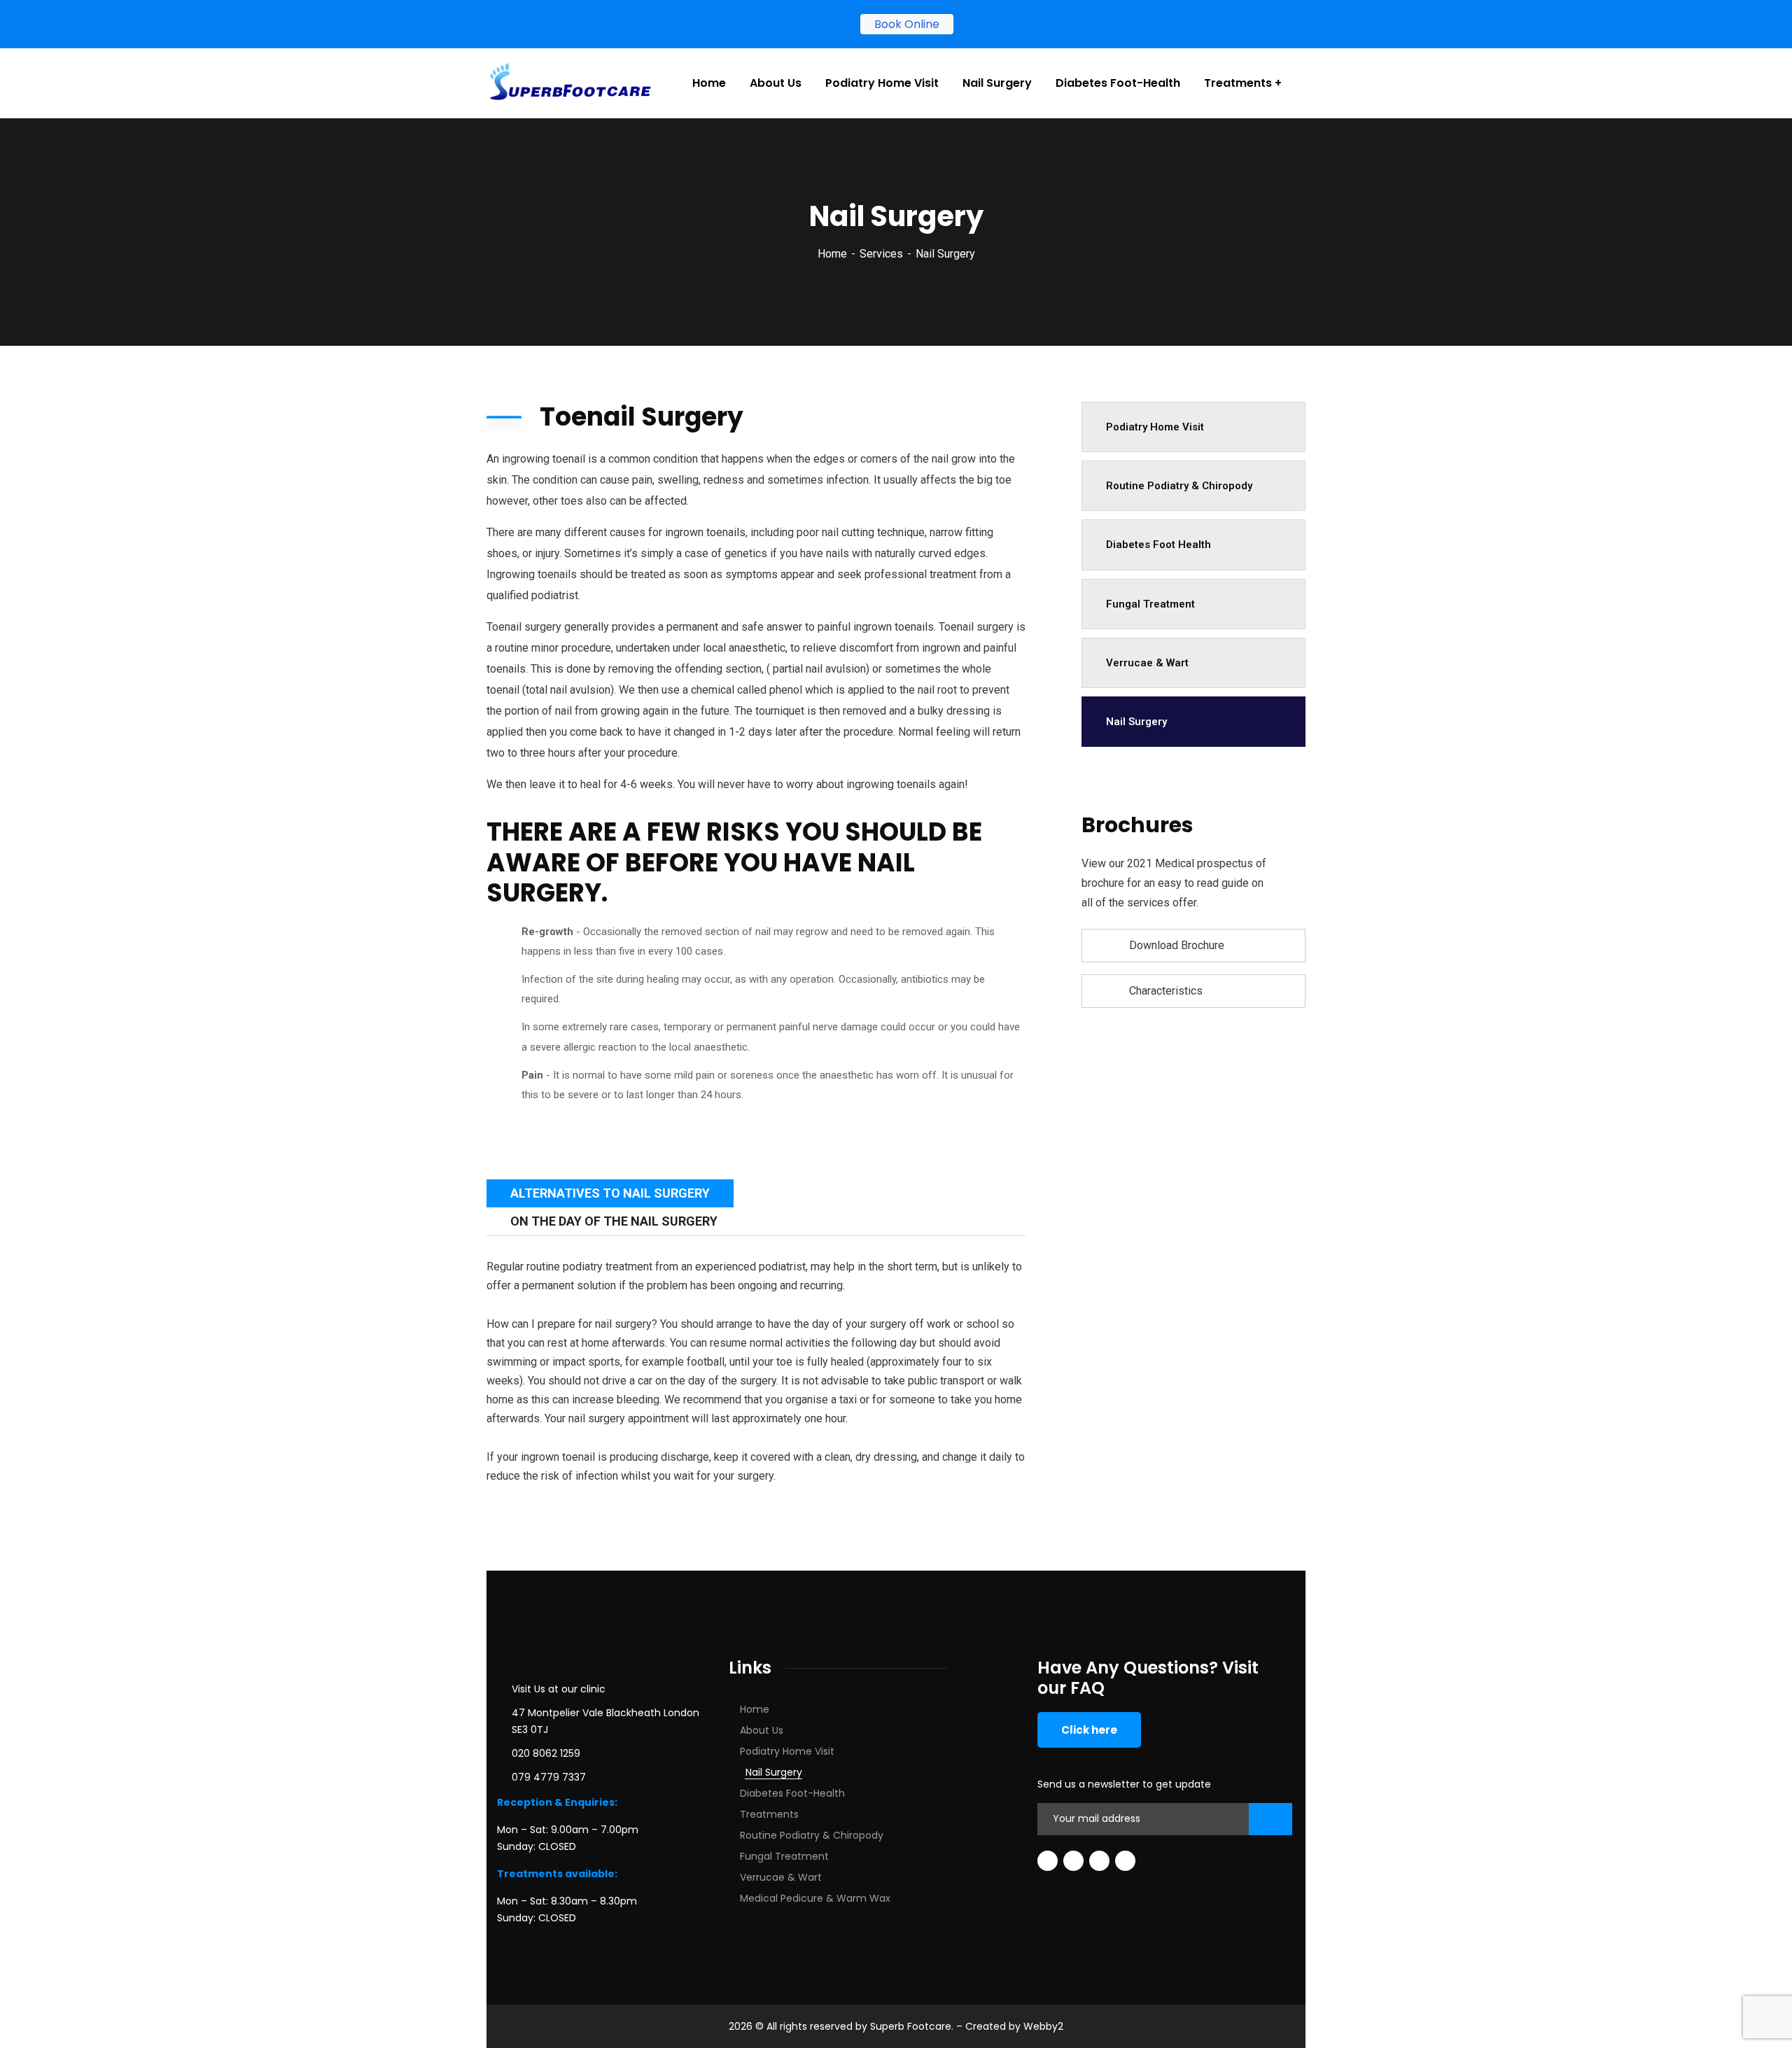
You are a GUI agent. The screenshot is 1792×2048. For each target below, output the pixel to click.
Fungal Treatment (1150, 604)
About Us (762, 1730)
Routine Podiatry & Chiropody (1179, 486)
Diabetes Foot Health (1158, 545)
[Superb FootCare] (570, 83)
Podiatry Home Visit (1155, 427)
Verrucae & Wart (1147, 663)
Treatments (769, 1814)
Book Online (900, 24)
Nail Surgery (1136, 722)
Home (832, 254)
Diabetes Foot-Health (792, 1793)
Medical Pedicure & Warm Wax (815, 1898)
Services (881, 254)
